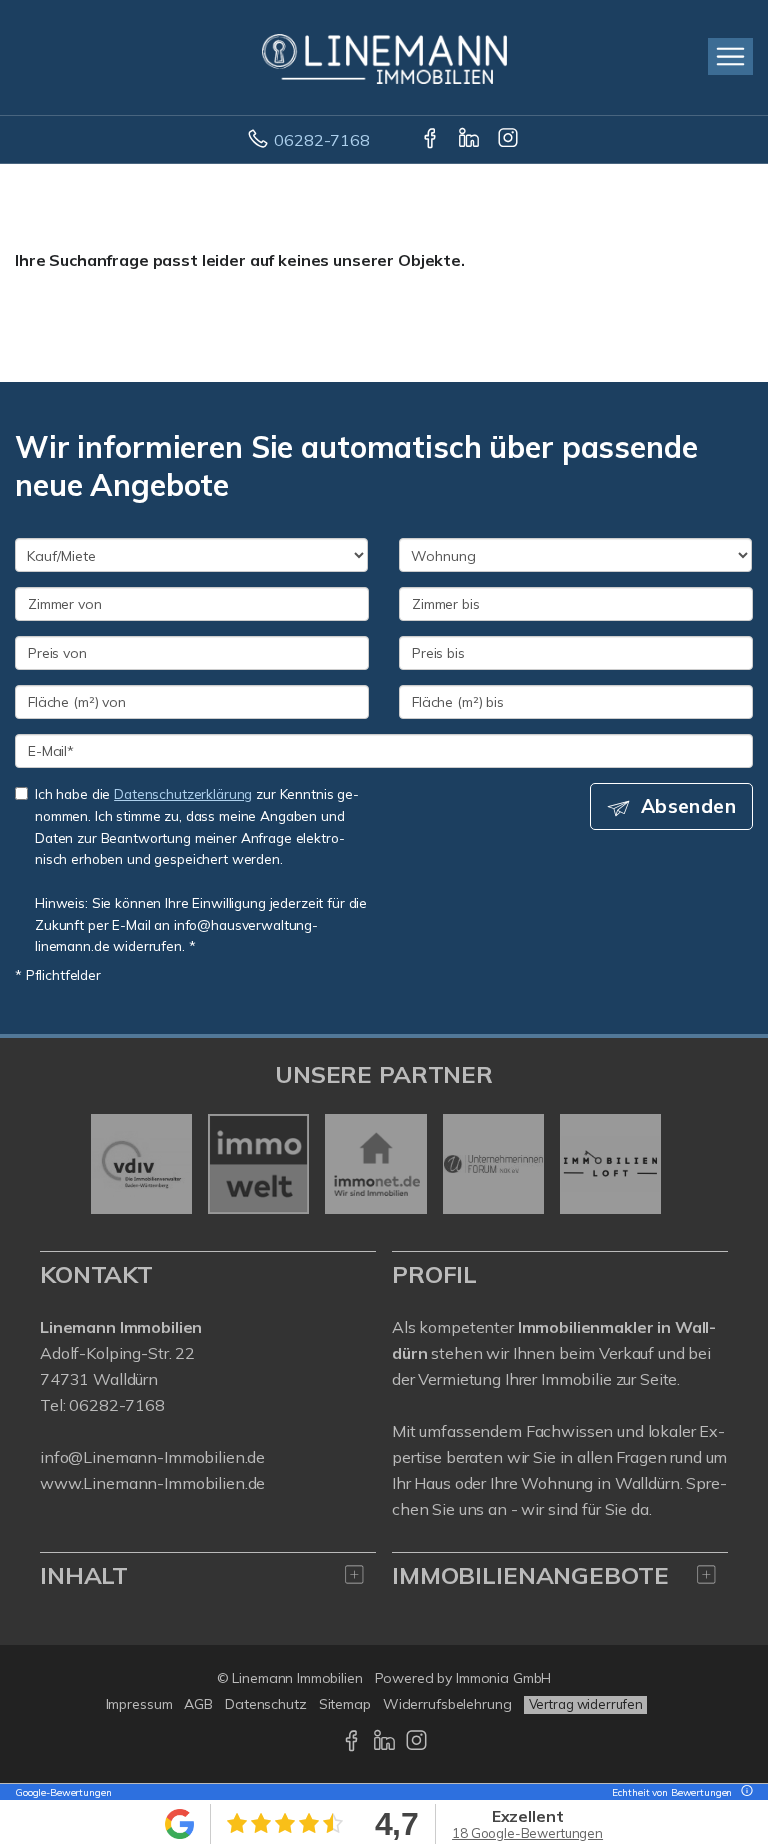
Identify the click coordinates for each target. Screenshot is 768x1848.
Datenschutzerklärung (183, 793)
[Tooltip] (744, 1792)
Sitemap (345, 1704)
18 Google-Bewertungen (527, 1833)
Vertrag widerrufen (586, 1704)
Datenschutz (266, 1704)
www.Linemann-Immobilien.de (152, 1483)
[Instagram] (509, 140)
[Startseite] (384, 57)
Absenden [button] (688, 806)
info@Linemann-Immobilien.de (152, 1457)
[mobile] (730, 56)
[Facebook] (431, 140)
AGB (198, 1704)
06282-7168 (322, 140)
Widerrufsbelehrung (447, 1704)
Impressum (139, 1704)
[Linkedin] (470, 140)
